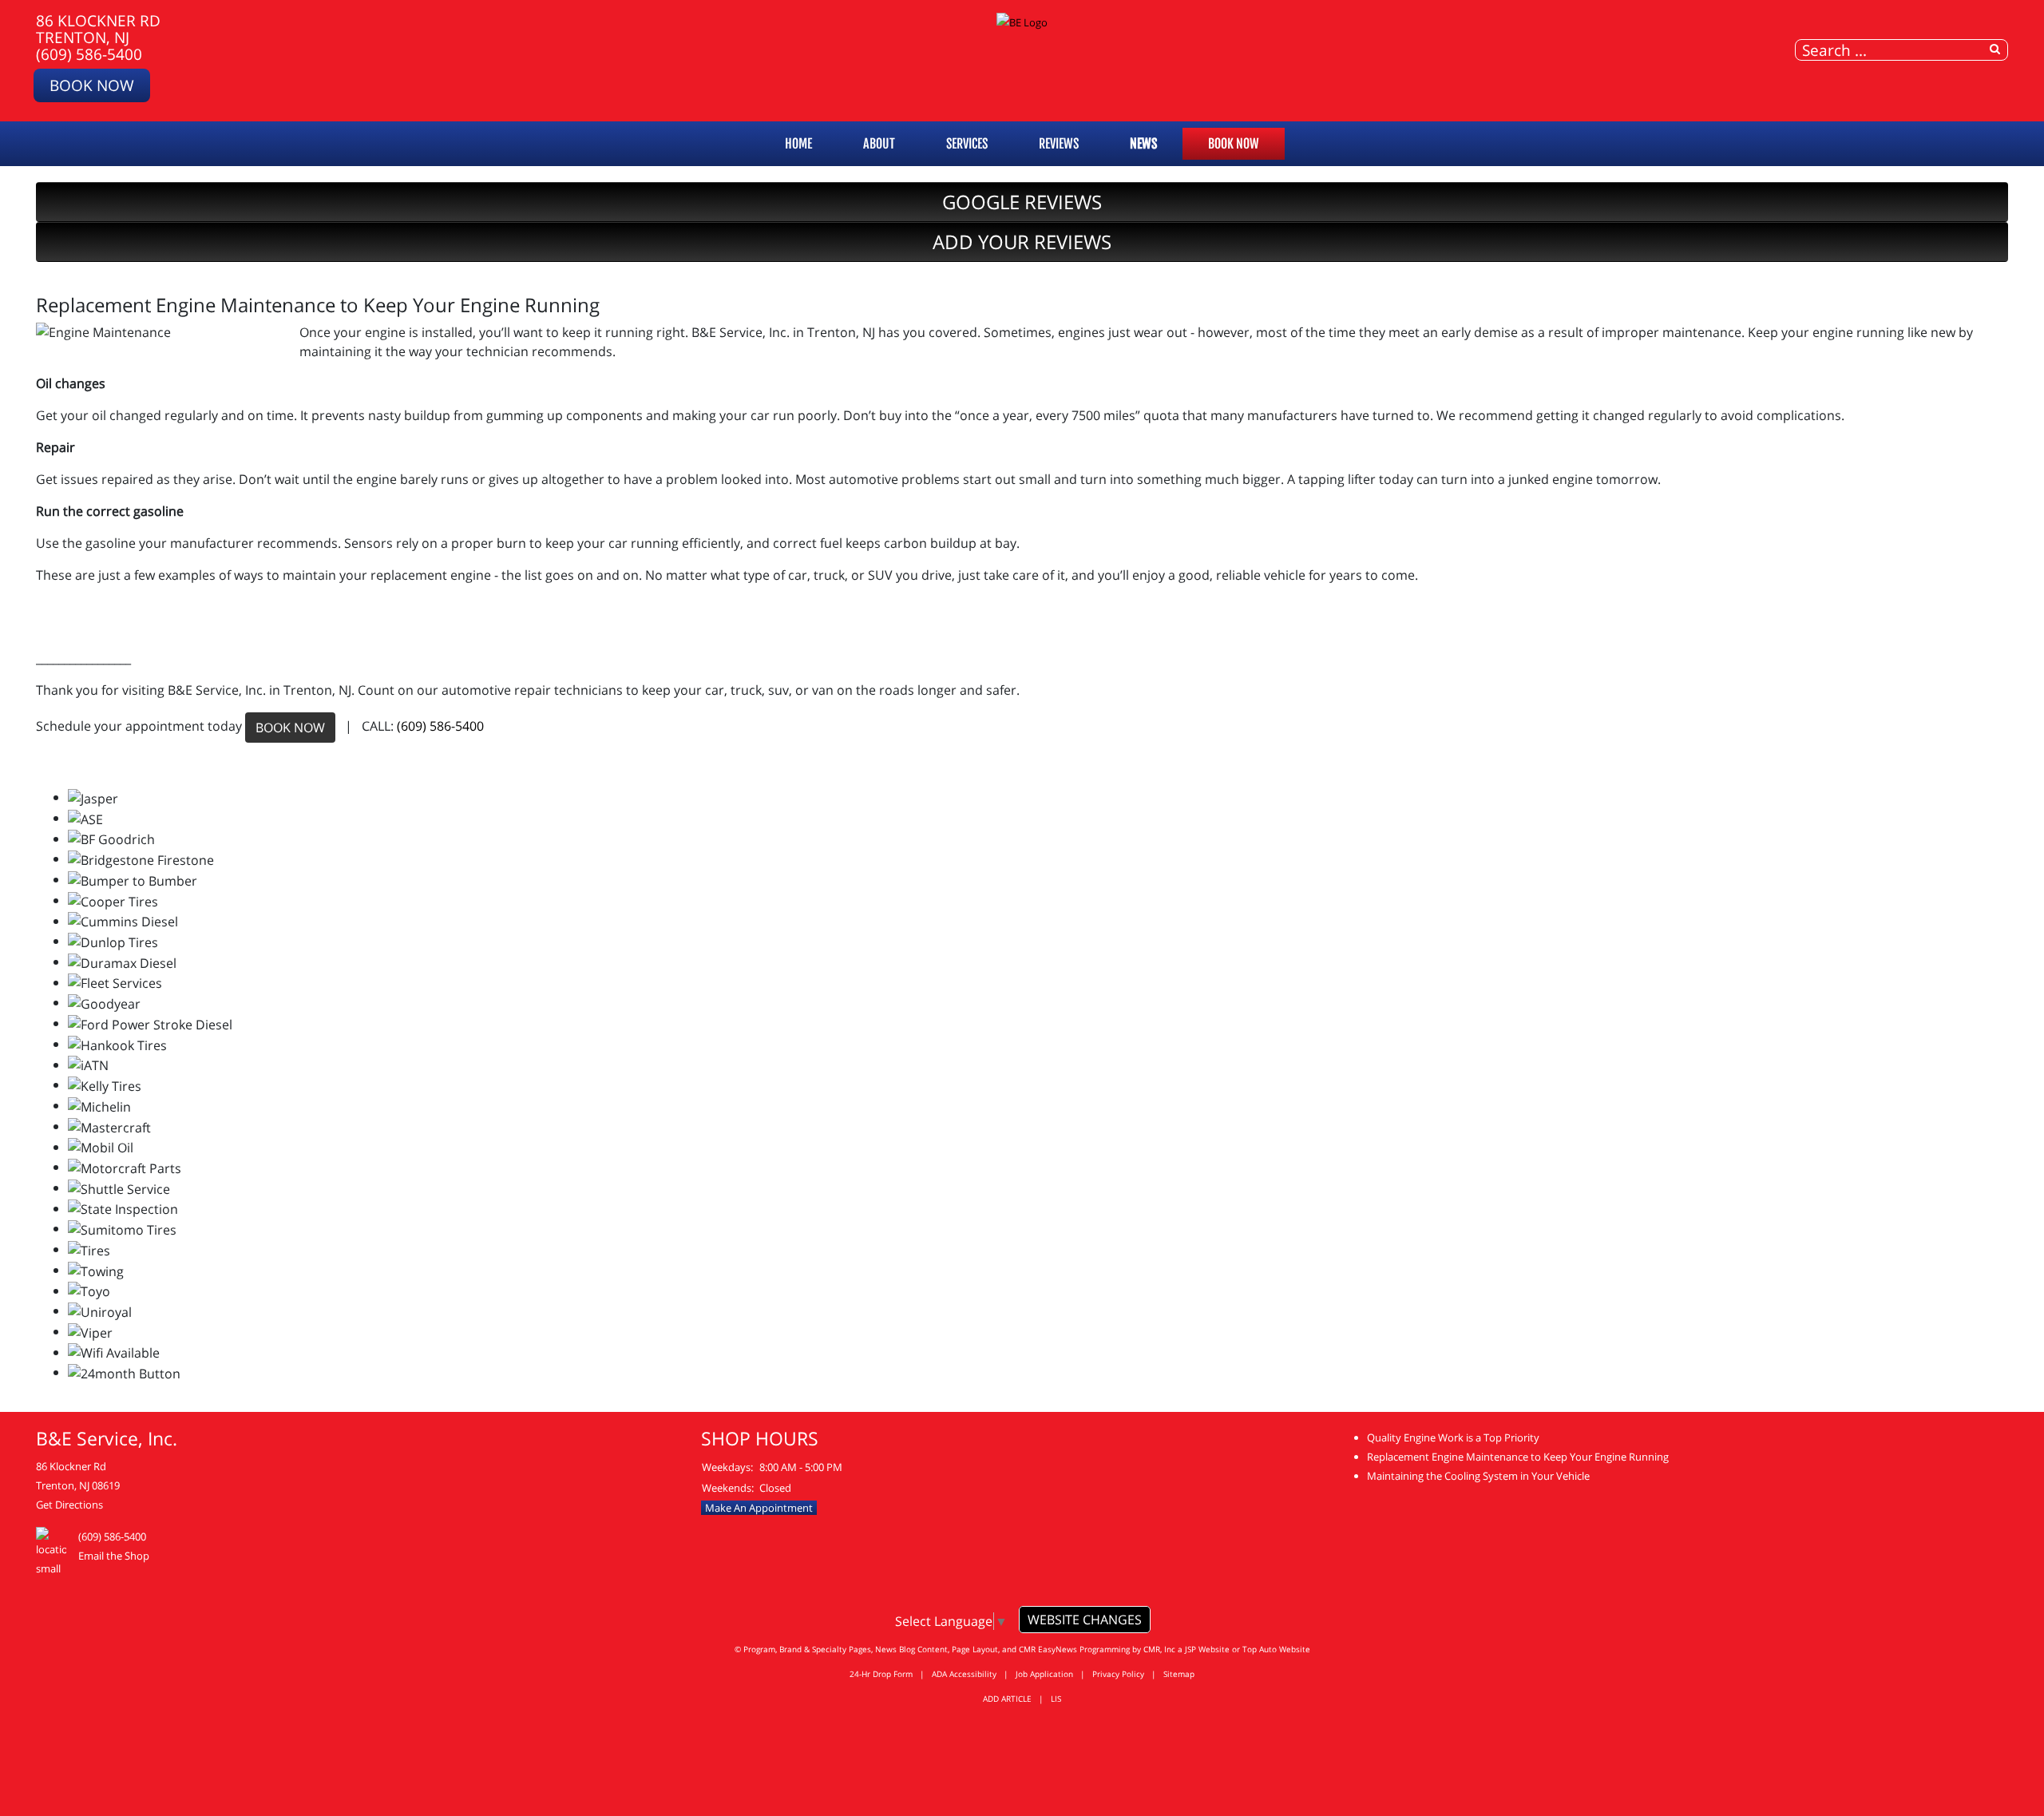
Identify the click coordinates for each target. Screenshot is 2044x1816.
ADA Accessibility (964, 1674)
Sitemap (1179, 1674)
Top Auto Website (1276, 1649)
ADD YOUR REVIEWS (1022, 242)
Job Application (1044, 1674)
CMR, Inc (1159, 1649)
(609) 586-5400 (89, 54)
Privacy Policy (1118, 1674)
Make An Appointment (759, 1508)
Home (798, 144)
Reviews (1059, 144)
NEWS (1143, 144)
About (879, 144)
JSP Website (1207, 1649)
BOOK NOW (290, 728)
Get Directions (69, 1505)
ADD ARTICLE (1007, 1699)
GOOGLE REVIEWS (1022, 202)
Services (967, 144)
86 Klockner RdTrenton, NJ (98, 29)
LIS (1056, 1699)
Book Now (92, 85)
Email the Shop (114, 1556)
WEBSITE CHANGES (1085, 1620)
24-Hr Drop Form (881, 1674)
